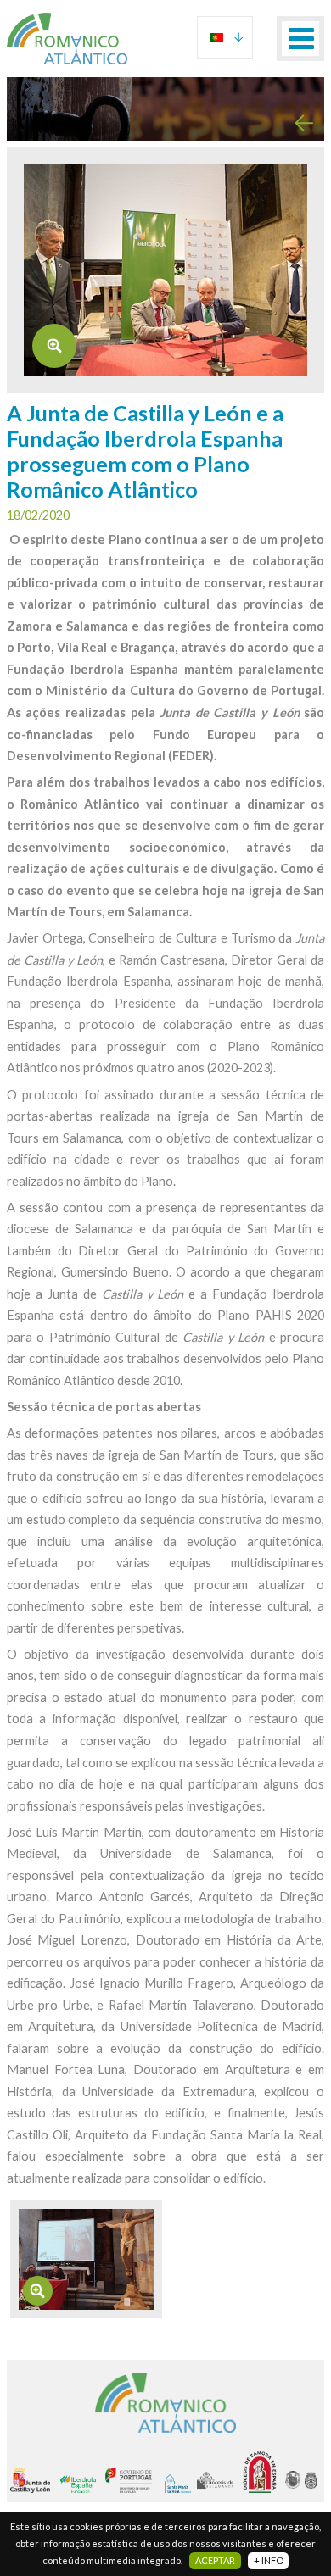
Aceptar (215, 2560)
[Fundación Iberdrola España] (83, 2484)
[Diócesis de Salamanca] (219, 2480)
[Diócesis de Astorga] (295, 2480)
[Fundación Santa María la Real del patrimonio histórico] (181, 2484)
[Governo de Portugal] (135, 2480)
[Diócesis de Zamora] (264, 2472)
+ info (269, 2560)
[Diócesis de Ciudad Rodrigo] (313, 2480)
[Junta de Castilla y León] (35, 2480)
